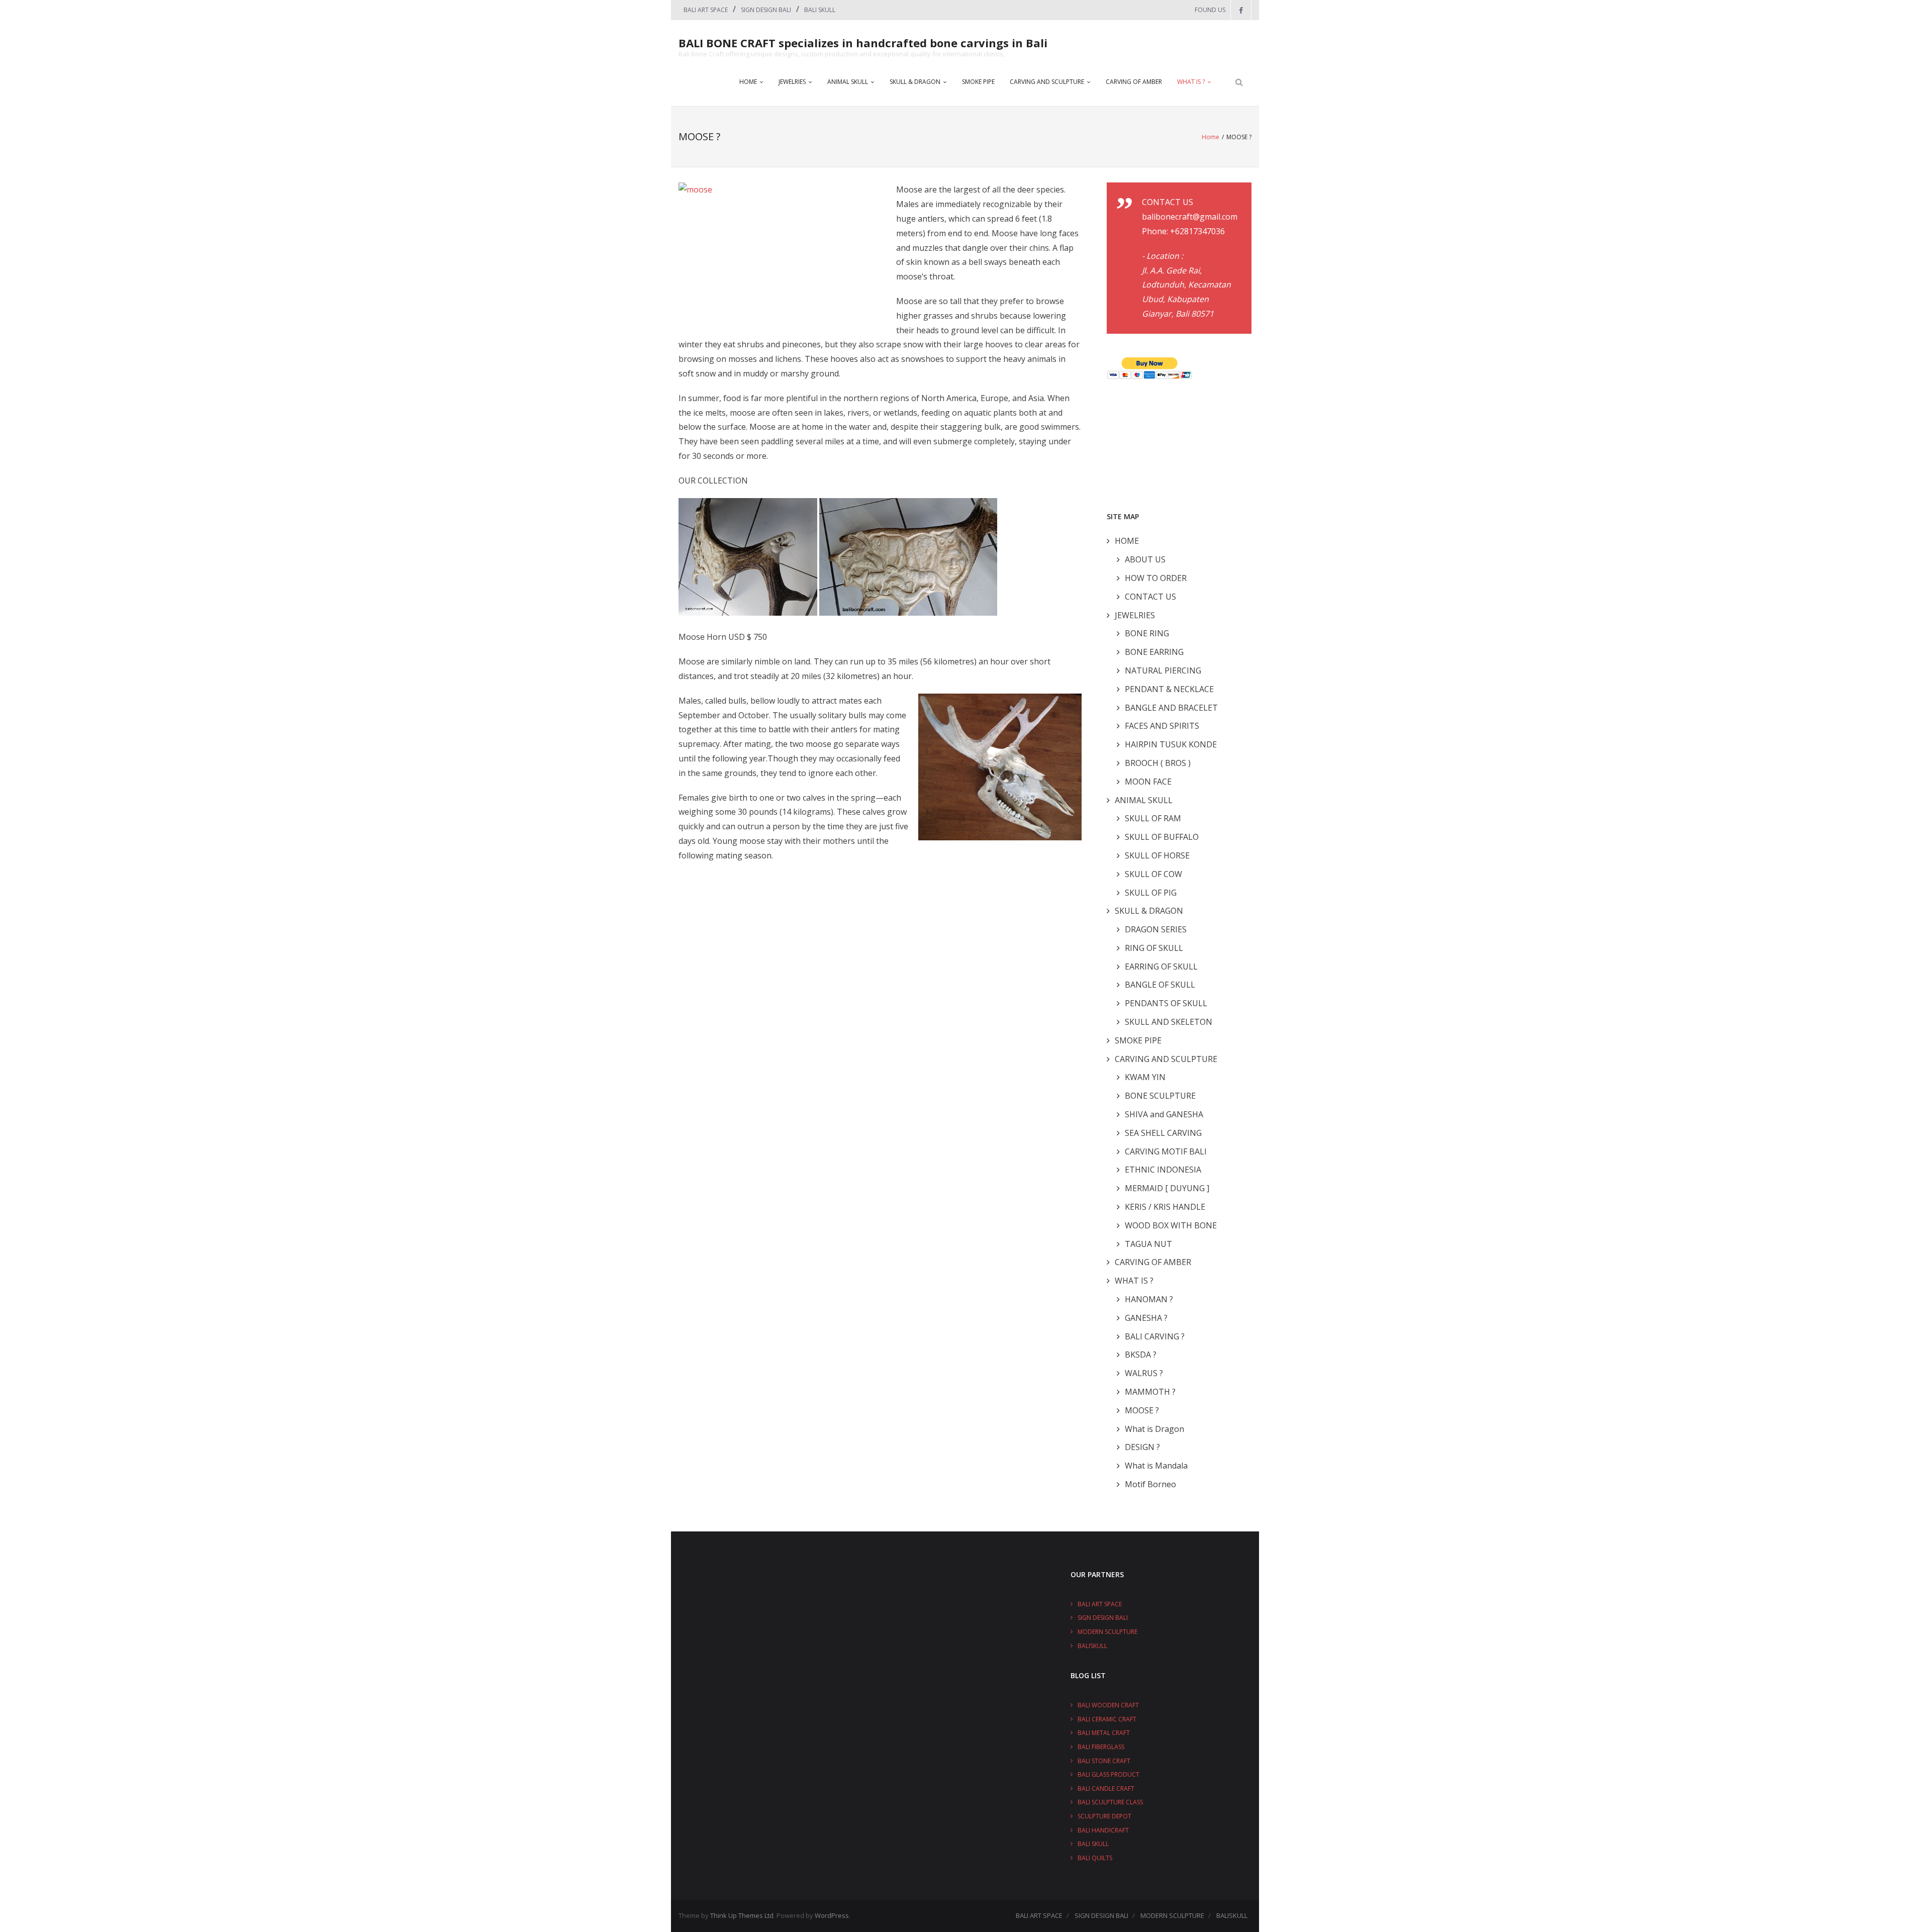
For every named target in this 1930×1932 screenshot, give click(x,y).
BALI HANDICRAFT (1103, 1830)
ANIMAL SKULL (848, 82)
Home (1211, 137)
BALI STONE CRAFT (1104, 1761)
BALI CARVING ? (1155, 1336)
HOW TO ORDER (1156, 578)
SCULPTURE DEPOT (1104, 1816)
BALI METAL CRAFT (1104, 1733)
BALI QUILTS (1095, 1858)
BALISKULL (1092, 1646)
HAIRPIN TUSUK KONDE (1171, 744)
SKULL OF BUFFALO (1162, 837)
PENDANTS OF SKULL (1166, 1003)
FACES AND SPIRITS (1162, 726)
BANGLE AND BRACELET (1171, 708)
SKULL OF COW (1153, 874)
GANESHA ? (1146, 1318)
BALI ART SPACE (706, 10)
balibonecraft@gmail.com (1190, 217)
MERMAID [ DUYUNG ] (1167, 1188)
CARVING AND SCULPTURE (1047, 82)
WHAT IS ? (1191, 82)
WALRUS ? (1144, 1373)
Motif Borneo (1150, 1484)
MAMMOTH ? (1150, 1392)
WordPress (832, 1915)
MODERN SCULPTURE (1107, 1632)
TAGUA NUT (1148, 1244)
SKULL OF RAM (1153, 818)
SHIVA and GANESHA (1164, 1114)
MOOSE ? (1142, 1410)
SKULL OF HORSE (1157, 855)
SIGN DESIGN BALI (766, 10)
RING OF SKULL (1154, 948)
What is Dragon (1154, 1429)
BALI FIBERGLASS (1101, 1747)
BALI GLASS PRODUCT (1108, 1774)
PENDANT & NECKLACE (1169, 689)
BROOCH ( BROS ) (1158, 763)
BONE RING (1147, 633)
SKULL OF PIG (1151, 893)
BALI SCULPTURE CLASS (1110, 1802)
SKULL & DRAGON (915, 82)
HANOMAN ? (1149, 1299)
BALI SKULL (820, 10)
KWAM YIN (1145, 1077)
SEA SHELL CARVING (1163, 1133)
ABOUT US (1145, 559)
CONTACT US (1150, 597)
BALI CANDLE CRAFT (1106, 1789)
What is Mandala (1156, 1466)
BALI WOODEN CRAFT (1108, 1705)
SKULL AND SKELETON (1169, 1022)
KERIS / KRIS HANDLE (1165, 1207)
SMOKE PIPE (978, 82)
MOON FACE (1148, 782)
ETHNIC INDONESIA (1163, 1170)
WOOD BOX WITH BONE (1171, 1225)
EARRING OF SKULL (1161, 967)
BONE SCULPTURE (1160, 1096)
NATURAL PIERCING (1163, 670)
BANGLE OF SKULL (1160, 985)
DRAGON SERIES (1156, 929)
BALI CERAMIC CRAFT (1107, 1719)
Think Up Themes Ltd (742, 1915)
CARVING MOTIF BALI (1166, 1151)
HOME (748, 82)
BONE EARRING (1154, 652)
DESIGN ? (1142, 1447)
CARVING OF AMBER (1134, 82)
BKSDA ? (1141, 1355)
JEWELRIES (792, 82)
